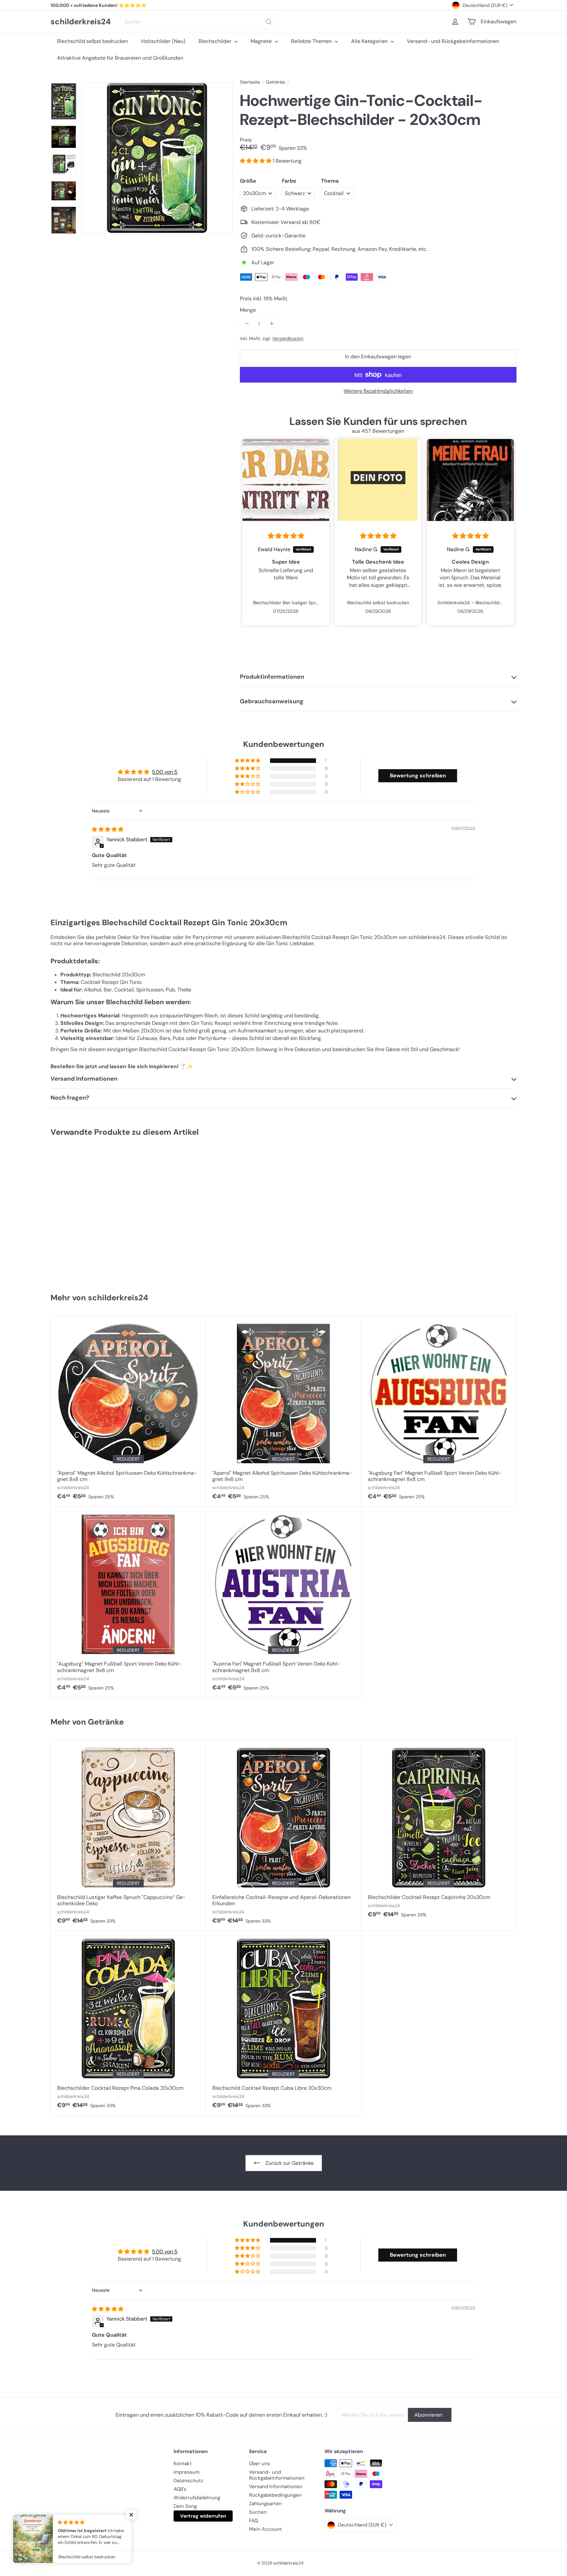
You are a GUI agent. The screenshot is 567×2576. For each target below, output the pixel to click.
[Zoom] (157, 158)
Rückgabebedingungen (275, 2495)
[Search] (269, 22)
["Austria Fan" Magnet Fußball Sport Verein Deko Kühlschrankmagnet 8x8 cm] (283, 1602)
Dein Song (185, 2506)
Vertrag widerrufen (203, 2516)
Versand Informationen (276, 2486)
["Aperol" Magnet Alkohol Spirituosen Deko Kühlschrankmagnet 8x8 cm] (128, 1411)
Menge (248, 310)
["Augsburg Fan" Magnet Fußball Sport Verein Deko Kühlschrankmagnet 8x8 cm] (439, 1411)
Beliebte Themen (312, 41)
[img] (286, 536)
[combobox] (199, 22)
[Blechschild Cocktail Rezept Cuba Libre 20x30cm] (283, 2023)
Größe (248, 181)
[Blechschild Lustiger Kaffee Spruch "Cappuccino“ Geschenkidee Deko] (128, 1835)
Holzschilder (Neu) (163, 41)
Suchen (258, 2512)
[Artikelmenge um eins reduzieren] (247, 324)
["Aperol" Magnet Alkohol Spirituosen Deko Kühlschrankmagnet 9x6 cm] (283, 1411)
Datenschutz (188, 2481)
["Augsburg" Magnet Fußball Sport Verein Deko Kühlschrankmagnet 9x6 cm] (128, 1602)
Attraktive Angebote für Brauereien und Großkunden (120, 58)
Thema (330, 181)
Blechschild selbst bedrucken (93, 41)
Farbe (289, 181)
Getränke (275, 82)
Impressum (187, 2472)
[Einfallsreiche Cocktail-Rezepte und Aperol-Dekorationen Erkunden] (283, 1835)
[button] (256, 161)
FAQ (254, 2521)
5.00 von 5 (165, 772)
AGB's (180, 2489)
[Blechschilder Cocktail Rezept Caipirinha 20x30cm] (439, 1832)
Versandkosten (288, 339)
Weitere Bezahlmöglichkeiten (378, 391)
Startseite (250, 82)
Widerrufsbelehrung (197, 2498)
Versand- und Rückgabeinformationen (453, 41)
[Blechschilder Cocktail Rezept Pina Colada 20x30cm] (128, 2023)
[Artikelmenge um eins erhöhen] (272, 324)
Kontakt (183, 2464)
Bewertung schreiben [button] (418, 776)
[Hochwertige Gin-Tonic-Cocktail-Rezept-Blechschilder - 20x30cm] (89, 1212)
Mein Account (265, 2529)
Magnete (262, 41)
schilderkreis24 (81, 22)
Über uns (260, 2464)
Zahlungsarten (265, 2504)
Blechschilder (216, 41)
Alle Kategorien (370, 41)
